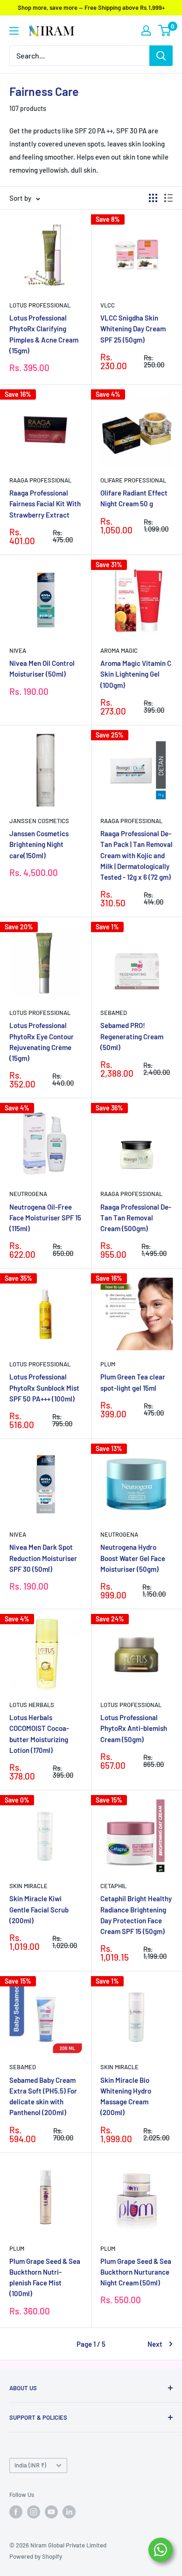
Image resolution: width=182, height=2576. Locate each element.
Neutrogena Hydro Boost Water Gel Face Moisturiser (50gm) (133, 1558)
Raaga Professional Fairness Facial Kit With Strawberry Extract (45, 504)
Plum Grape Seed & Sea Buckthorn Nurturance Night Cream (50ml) (136, 2272)
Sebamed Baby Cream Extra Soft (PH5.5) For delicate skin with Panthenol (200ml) (43, 2096)
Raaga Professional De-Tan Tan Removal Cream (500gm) (136, 1218)
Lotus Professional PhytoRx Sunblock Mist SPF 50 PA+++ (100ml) (44, 1388)
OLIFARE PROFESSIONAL (133, 480)
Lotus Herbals (32, 1705)
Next (155, 2344)
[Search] (161, 56)
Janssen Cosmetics (39, 821)
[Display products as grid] (153, 198)
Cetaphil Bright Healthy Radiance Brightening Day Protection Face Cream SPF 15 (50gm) (136, 1915)
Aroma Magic (119, 650)
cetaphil (113, 1886)
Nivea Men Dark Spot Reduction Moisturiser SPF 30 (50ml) (43, 1558)
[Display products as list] (168, 198)
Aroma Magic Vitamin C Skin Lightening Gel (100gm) (136, 674)
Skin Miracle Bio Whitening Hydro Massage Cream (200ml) (126, 2096)
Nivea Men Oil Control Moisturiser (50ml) (42, 668)
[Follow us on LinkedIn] (69, 2512)
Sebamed (114, 1013)
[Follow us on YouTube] (51, 2512)
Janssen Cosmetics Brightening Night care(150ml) (39, 844)
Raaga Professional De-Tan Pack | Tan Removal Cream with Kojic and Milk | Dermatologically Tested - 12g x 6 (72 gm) (136, 855)
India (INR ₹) (30, 2465)
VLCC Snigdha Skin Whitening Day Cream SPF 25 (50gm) (133, 329)
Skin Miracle (28, 1886)
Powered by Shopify (36, 2556)
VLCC (108, 305)
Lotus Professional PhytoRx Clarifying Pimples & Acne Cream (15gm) (44, 334)
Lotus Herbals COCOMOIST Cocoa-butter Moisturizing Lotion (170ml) (39, 1734)
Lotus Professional (40, 305)
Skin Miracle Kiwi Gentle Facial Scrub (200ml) (39, 1909)
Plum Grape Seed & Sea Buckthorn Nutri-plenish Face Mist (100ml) (45, 2277)
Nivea (18, 650)
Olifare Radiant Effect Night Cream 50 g (134, 498)
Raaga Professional (40, 480)
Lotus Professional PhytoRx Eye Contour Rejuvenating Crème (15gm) (42, 1042)
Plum (108, 1364)
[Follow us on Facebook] (16, 2512)
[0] (165, 30)
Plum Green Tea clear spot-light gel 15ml (133, 1382)
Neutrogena (28, 1194)
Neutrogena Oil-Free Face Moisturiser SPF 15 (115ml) (45, 1218)
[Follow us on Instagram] (34, 2512)
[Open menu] (14, 31)
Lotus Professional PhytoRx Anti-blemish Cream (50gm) (134, 1728)
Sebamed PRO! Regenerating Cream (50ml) (132, 1036)
